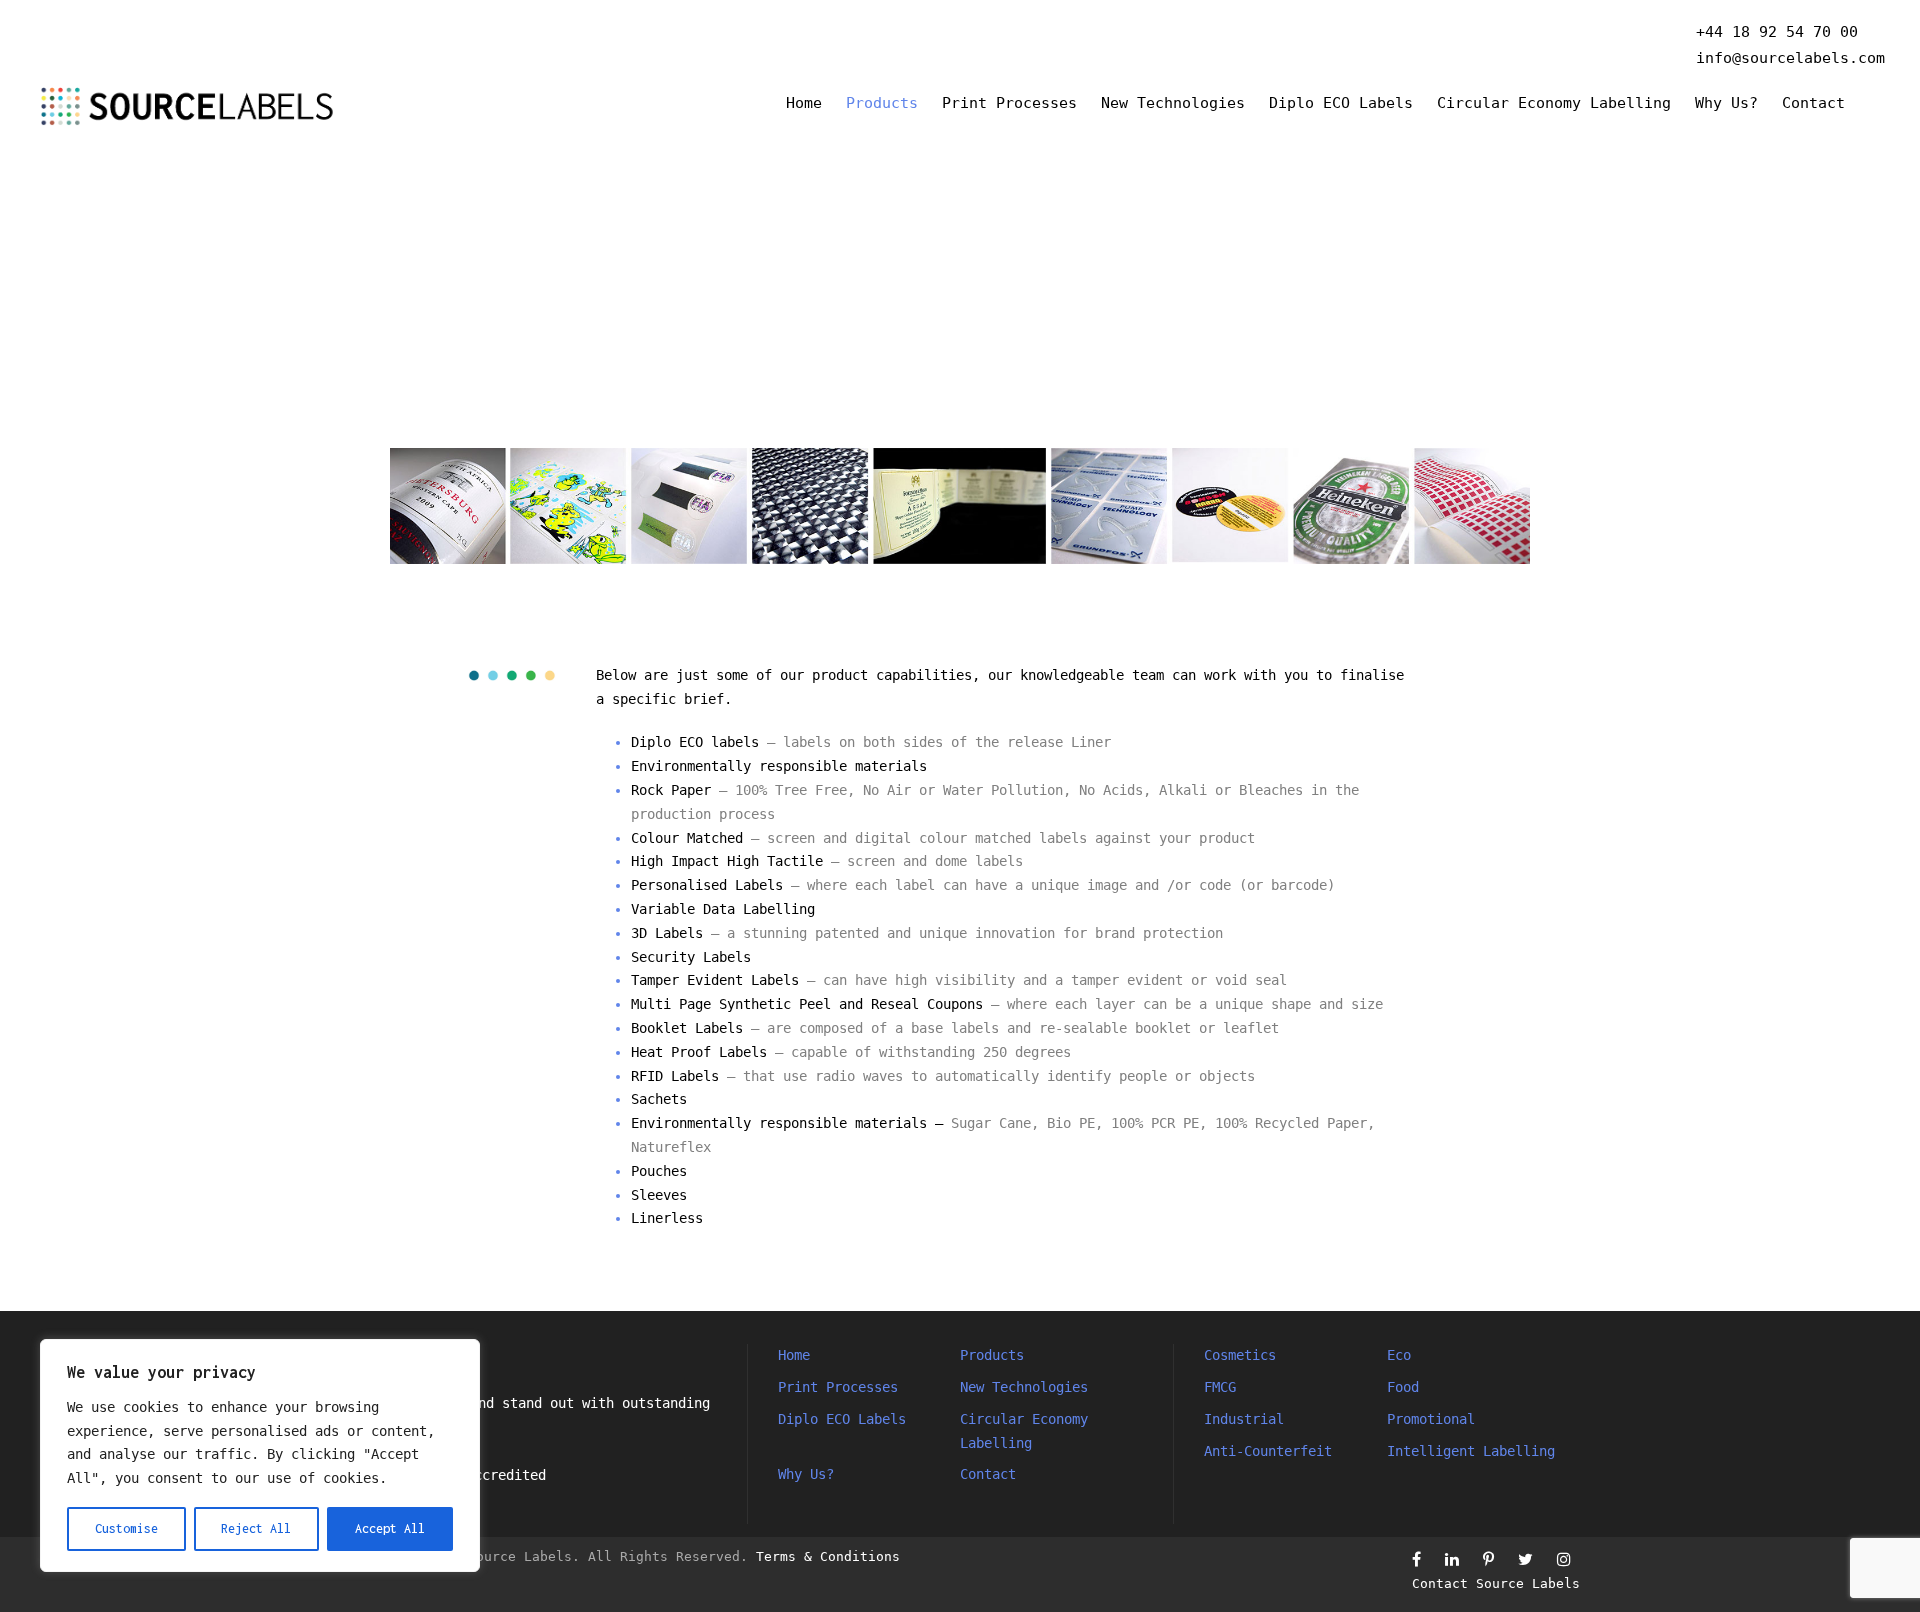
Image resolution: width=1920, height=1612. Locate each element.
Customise (126, 1528)
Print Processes (1009, 103)
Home (804, 103)
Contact (1813, 103)
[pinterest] (1488, 1559)
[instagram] (1564, 1559)
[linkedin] (1452, 1559)
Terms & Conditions (828, 1556)
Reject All (256, 1528)
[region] (260, 1455)
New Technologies (1173, 103)
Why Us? (1726, 103)
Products (882, 103)
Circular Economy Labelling (1554, 103)
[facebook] (1416, 1559)
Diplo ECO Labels (1341, 103)
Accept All (390, 1528)
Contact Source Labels (1496, 1583)
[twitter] (1525, 1559)
